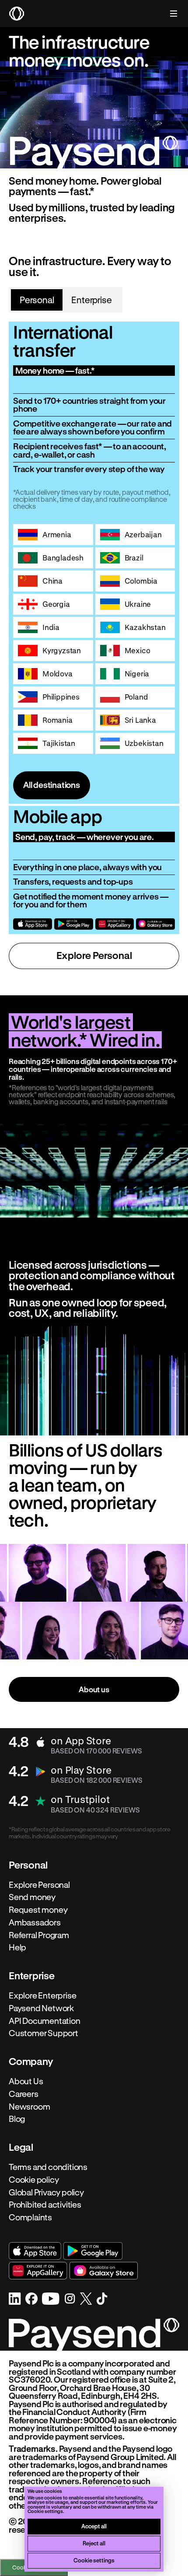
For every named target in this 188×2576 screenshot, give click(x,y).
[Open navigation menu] (169, 14)
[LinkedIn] (15, 2299)
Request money (38, 1910)
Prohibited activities (45, 2205)
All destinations (52, 785)
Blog (17, 2119)
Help (17, 1948)
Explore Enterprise (43, 1995)
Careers (24, 2094)
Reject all (94, 2543)
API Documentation (45, 2021)
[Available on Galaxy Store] (155, 924)
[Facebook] (31, 2299)
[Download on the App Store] (33, 924)
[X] (86, 2299)
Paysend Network (41, 2008)
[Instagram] (70, 2299)
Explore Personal (94, 955)
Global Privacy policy (46, 2192)
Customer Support (44, 2033)
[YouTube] (51, 2299)
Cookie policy (34, 2180)
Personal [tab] (37, 300)
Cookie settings (94, 2560)
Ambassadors (35, 1922)
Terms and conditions (48, 2167)
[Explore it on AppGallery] (115, 924)
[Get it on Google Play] (74, 924)
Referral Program (39, 1935)
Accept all (94, 2526)
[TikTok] (102, 2299)
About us (94, 1689)
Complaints (30, 2217)
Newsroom (29, 2107)
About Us (26, 2081)
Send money (32, 1897)
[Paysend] (17, 14)
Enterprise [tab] (91, 300)
